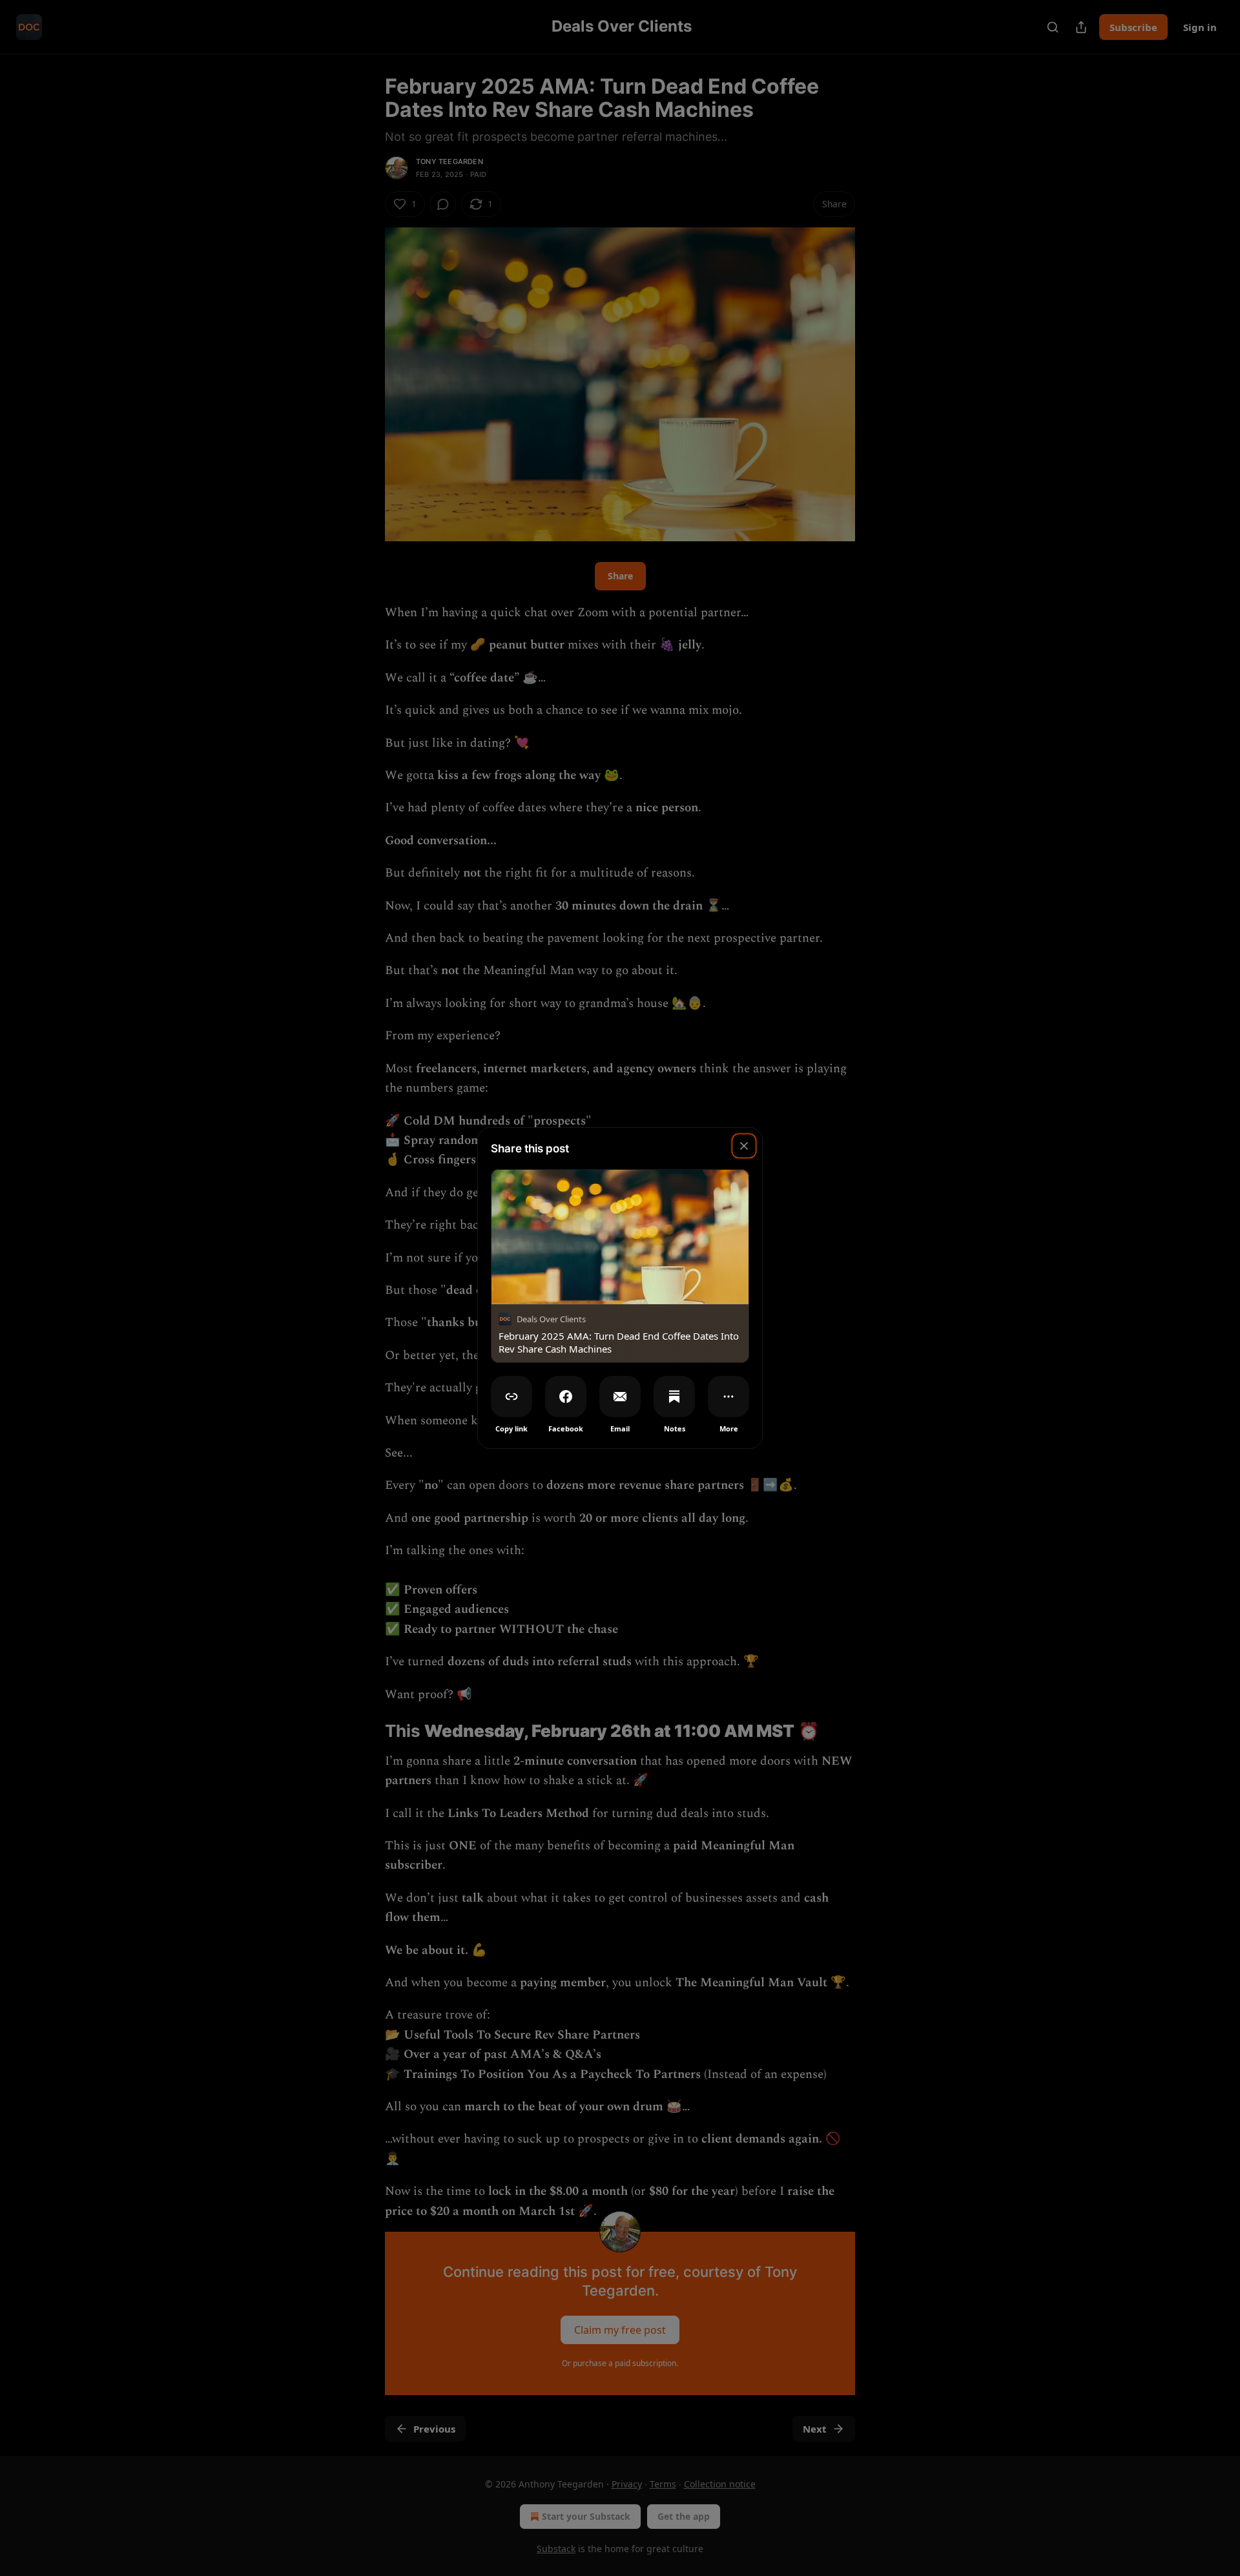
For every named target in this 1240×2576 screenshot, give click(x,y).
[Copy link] (512, 1397)
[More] (728, 1397)
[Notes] (674, 1397)
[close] (744, 1146)
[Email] (620, 1397)
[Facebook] (566, 1397)
